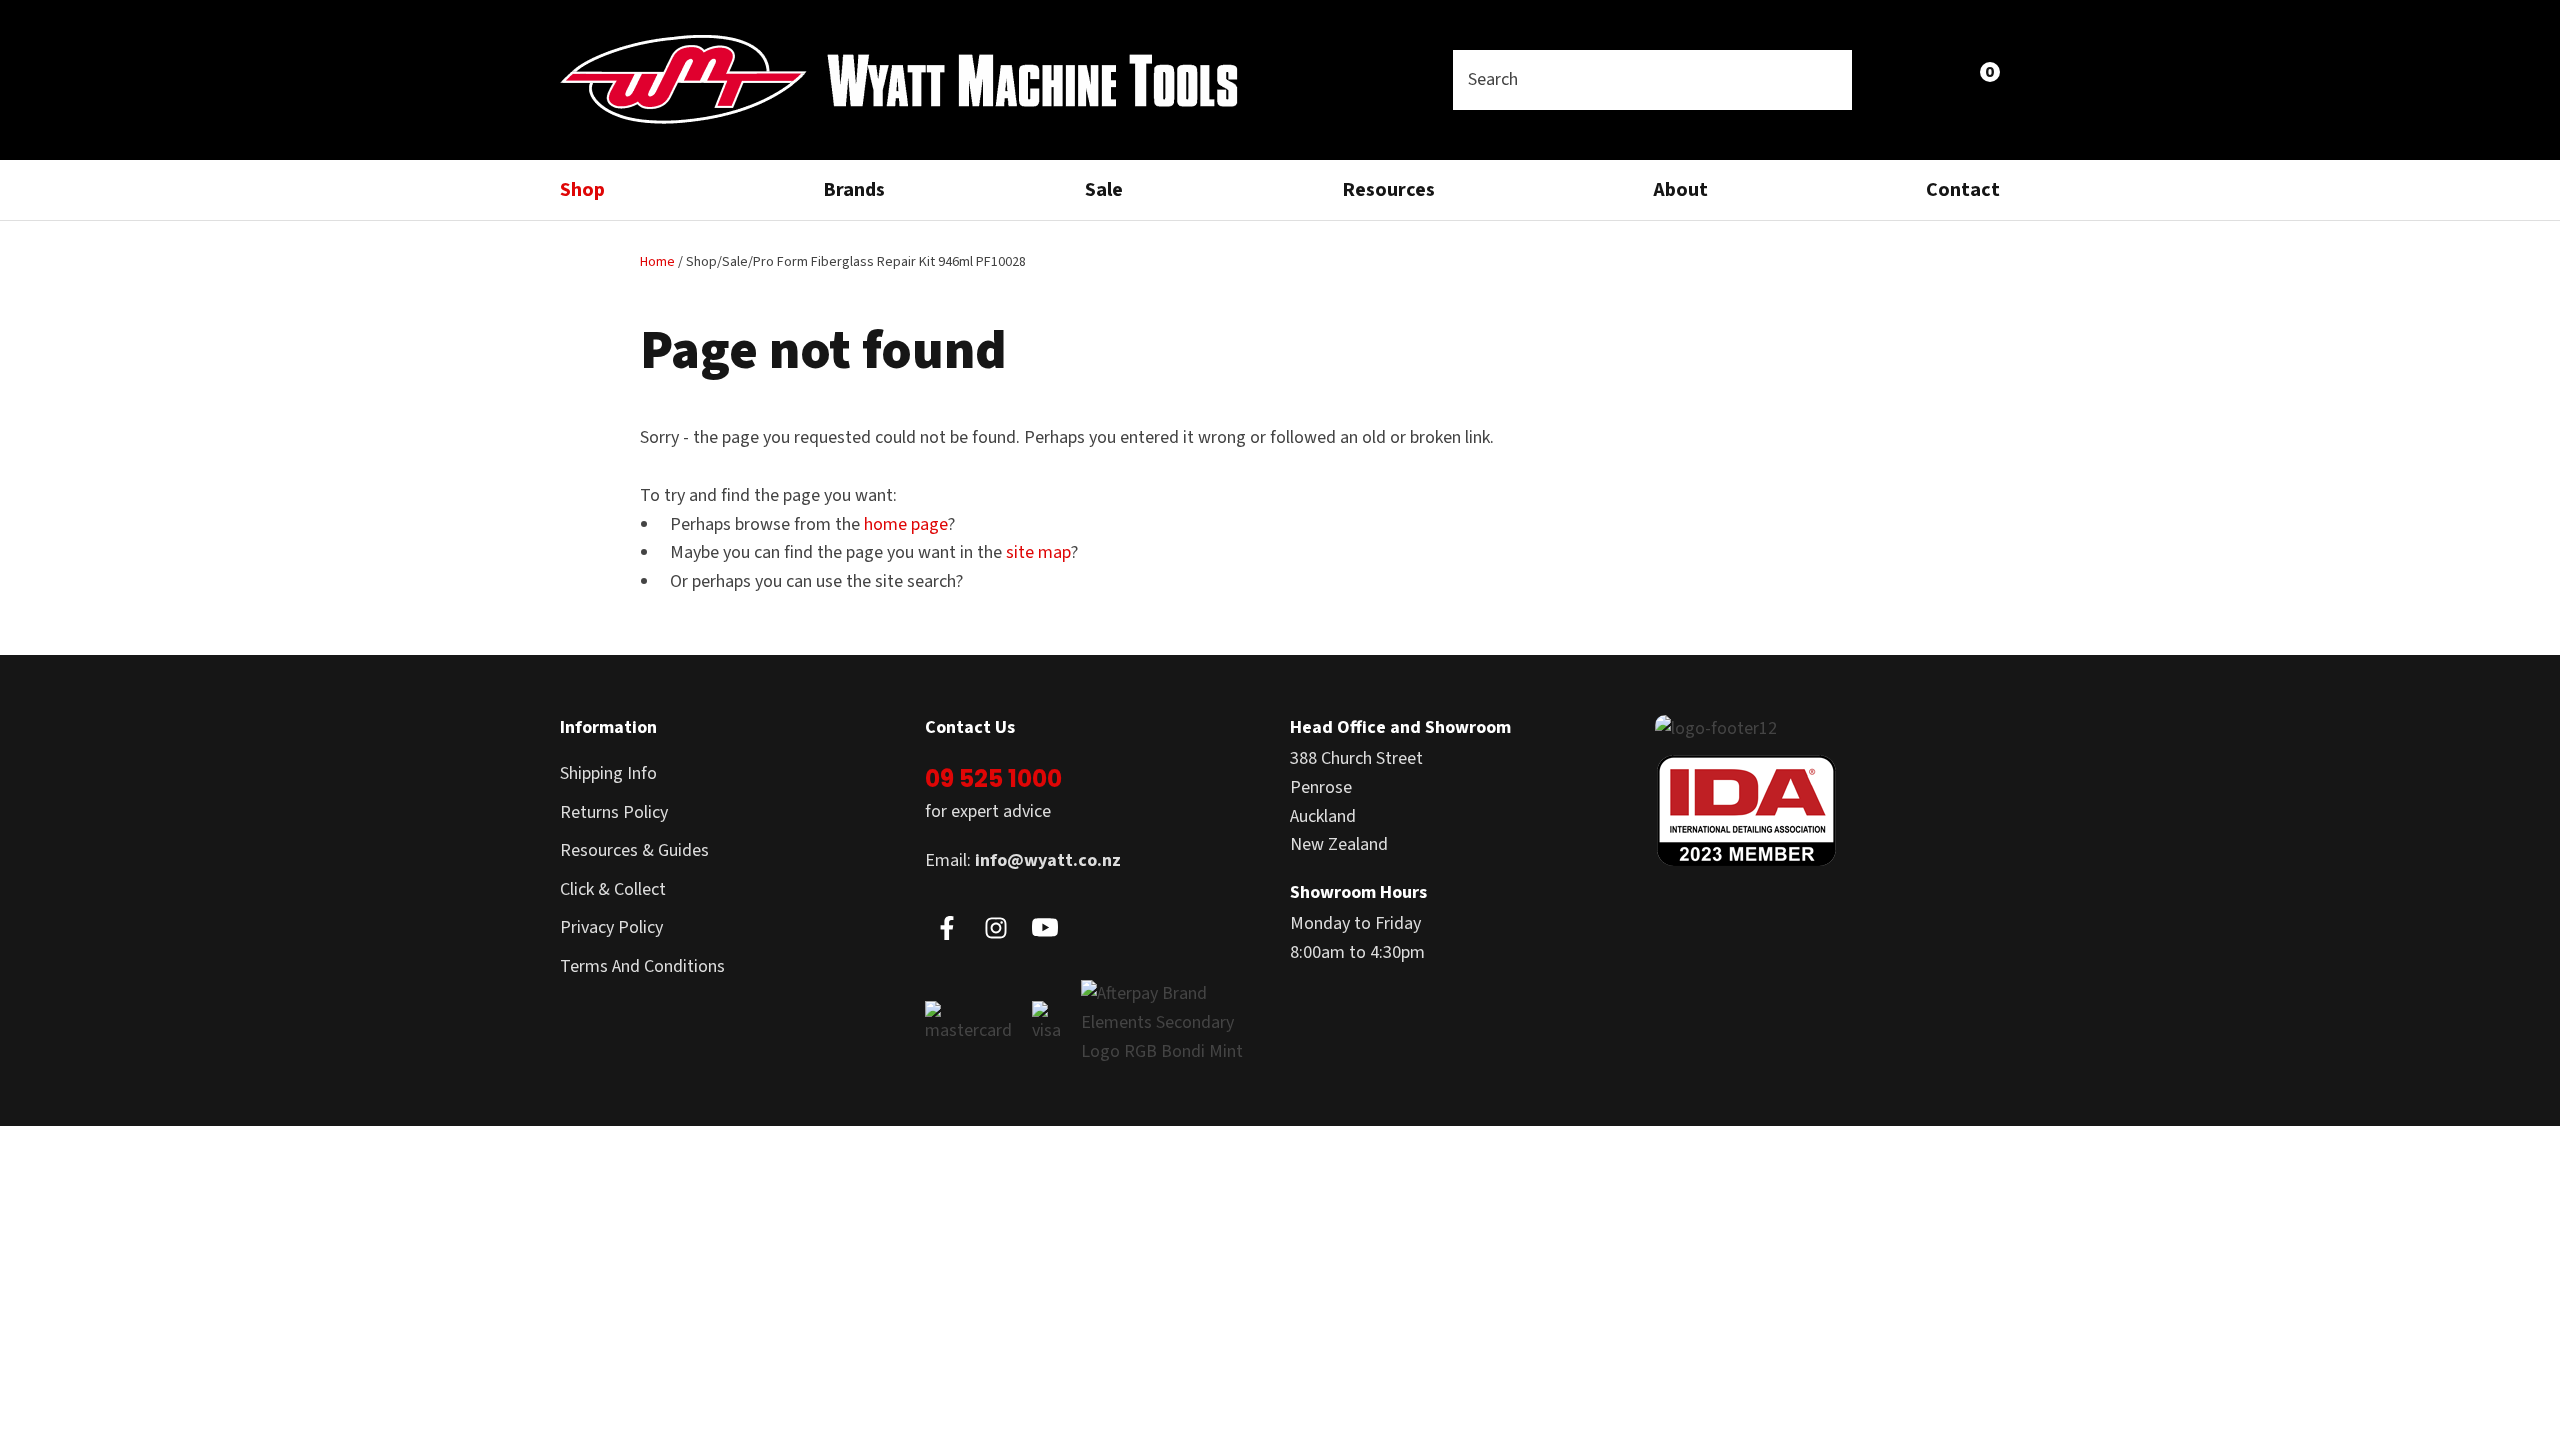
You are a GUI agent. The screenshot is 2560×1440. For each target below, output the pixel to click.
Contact (1963, 190)
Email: (1023, 860)
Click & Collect (613, 889)
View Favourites (1935, 80)
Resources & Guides (634, 850)
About (1680, 190)
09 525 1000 (993, 778)
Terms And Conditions (642, 966)
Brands (854, 190)
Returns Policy (614, 812)
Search (1828, 80)
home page (906, 524)
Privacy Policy (611, 927)
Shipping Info (608, 773)
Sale (1104, 190)
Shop (582, 190)
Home (657, 262)
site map (1038, 552)
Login (1892, 79)
